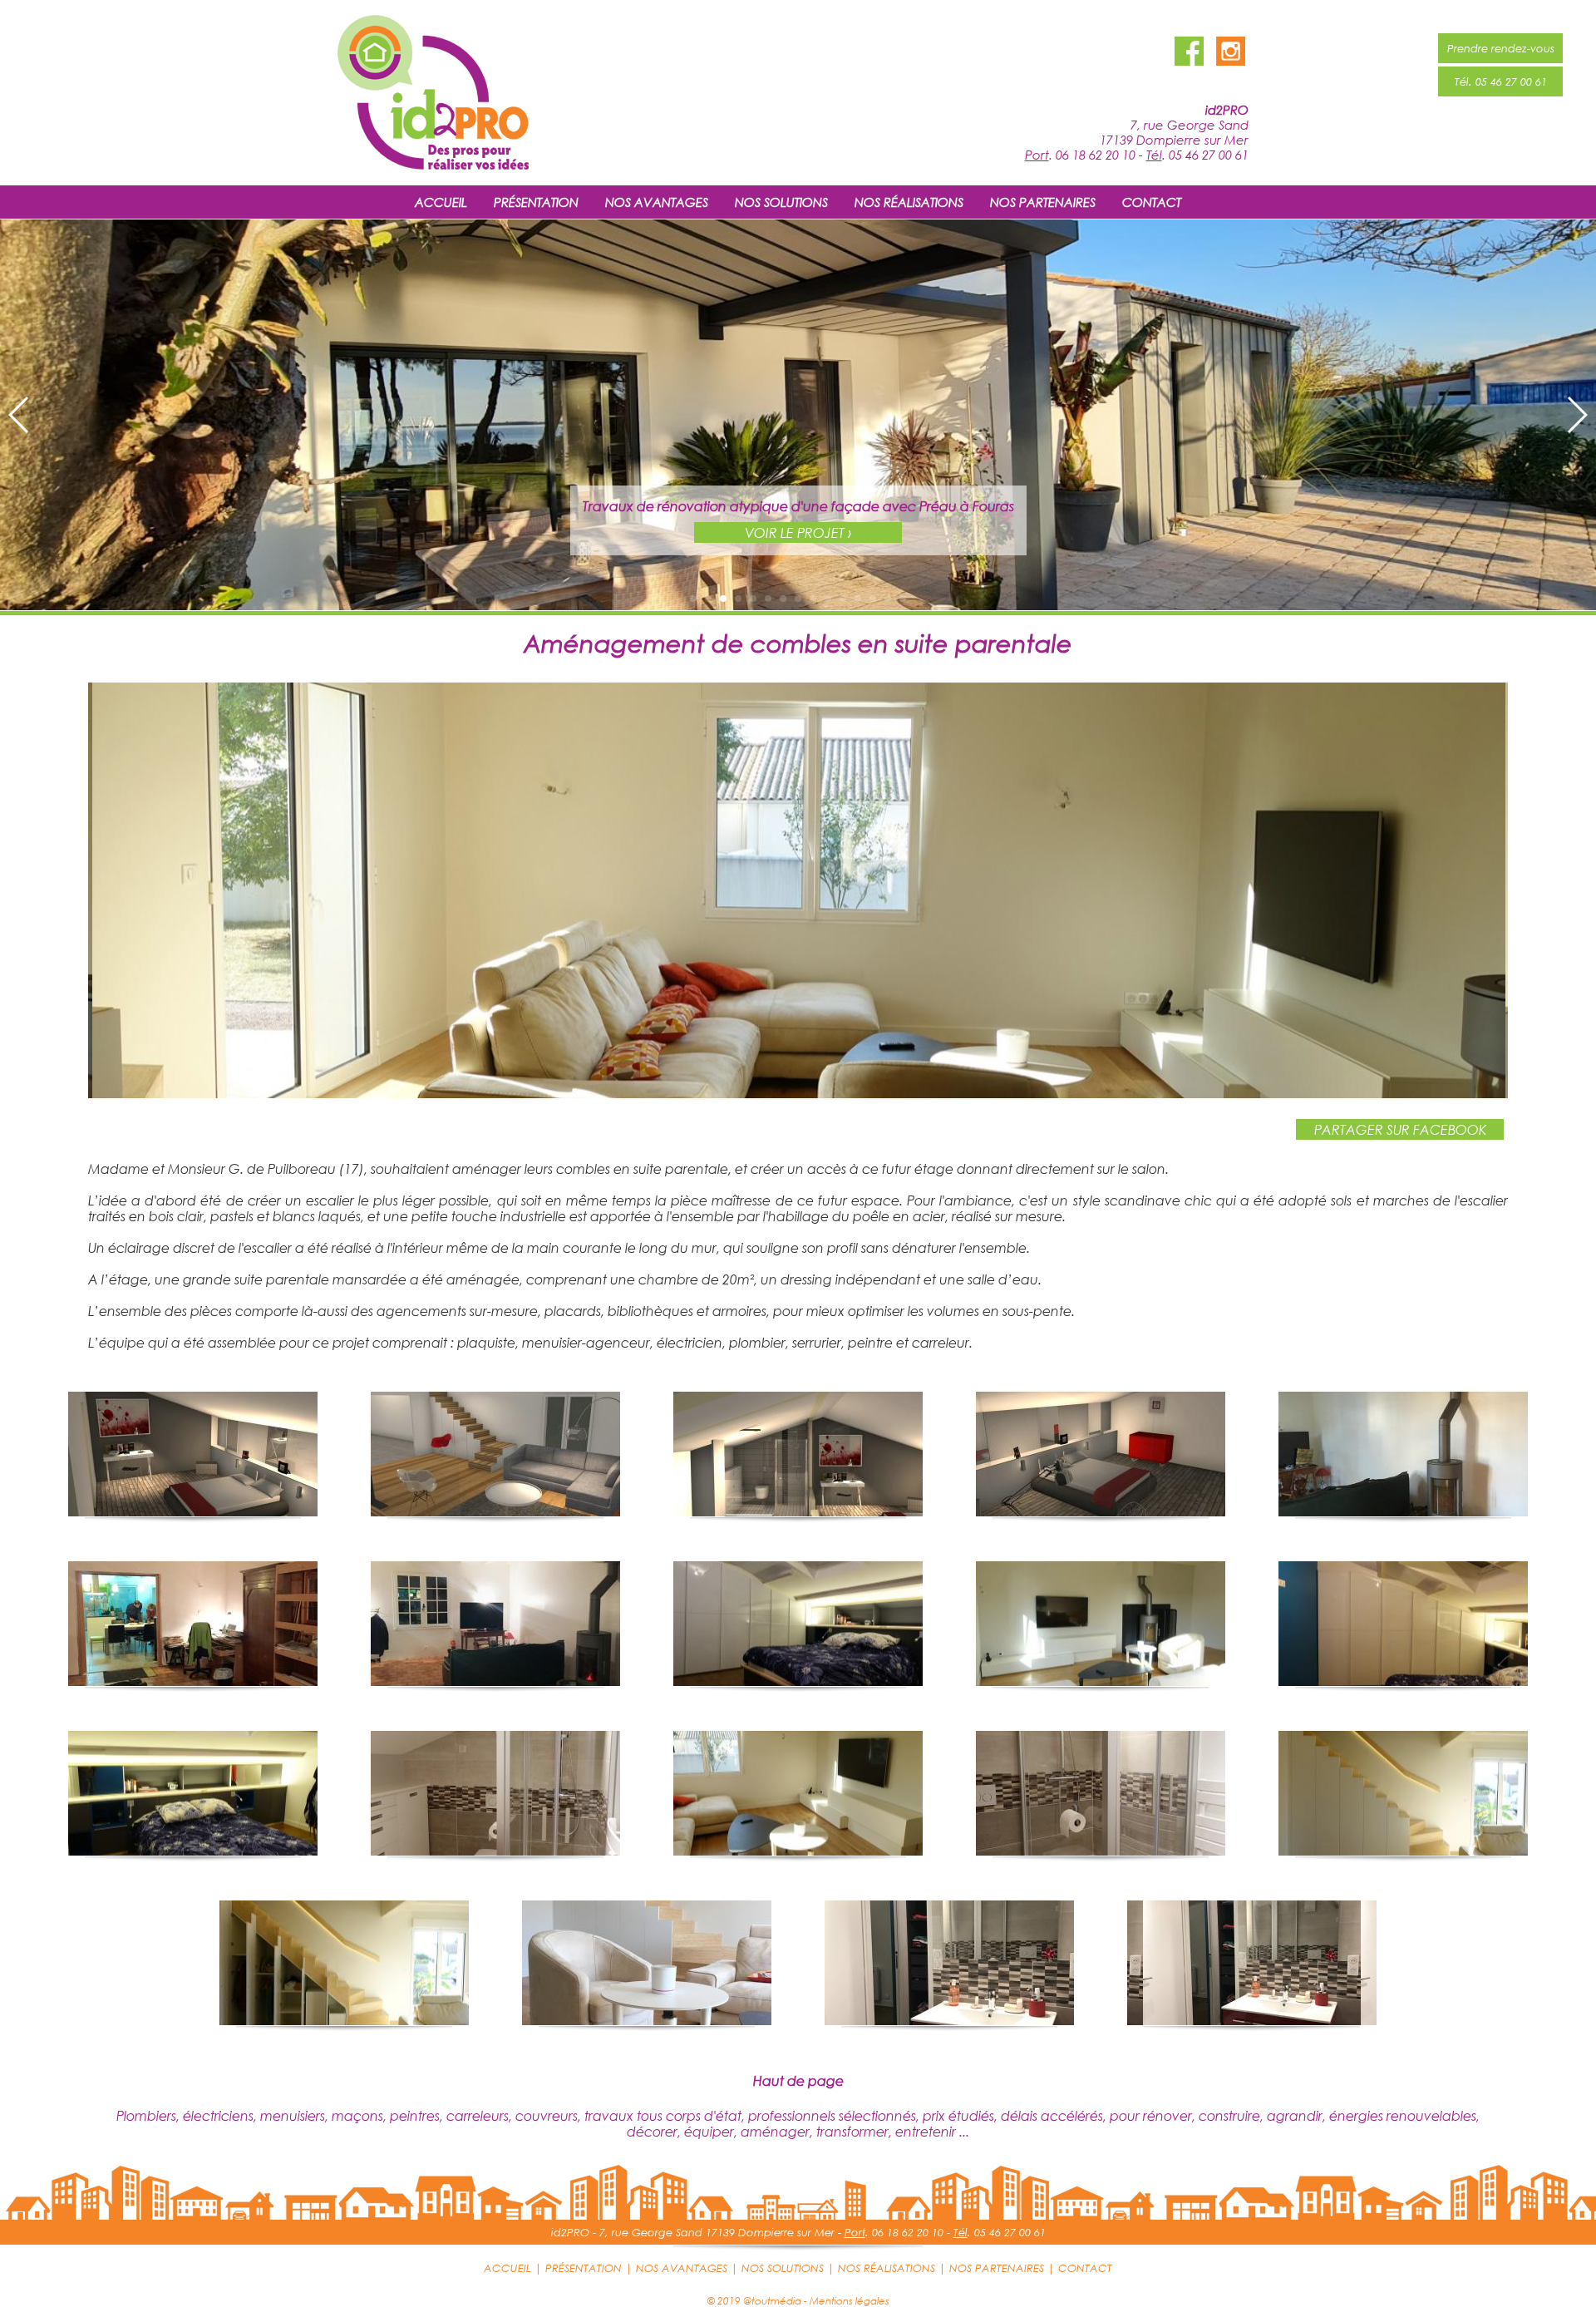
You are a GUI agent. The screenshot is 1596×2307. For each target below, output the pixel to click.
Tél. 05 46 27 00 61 (1501, 81)
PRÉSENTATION (536, 202)
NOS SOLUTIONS (781, 202)
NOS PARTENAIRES (1043, 202)
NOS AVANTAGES (657, 202)
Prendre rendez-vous (1501, 48)
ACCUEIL (441, 202)
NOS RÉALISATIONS (909, 202)
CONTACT (1152, 202)
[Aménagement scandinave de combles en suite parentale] (798, 1093)
